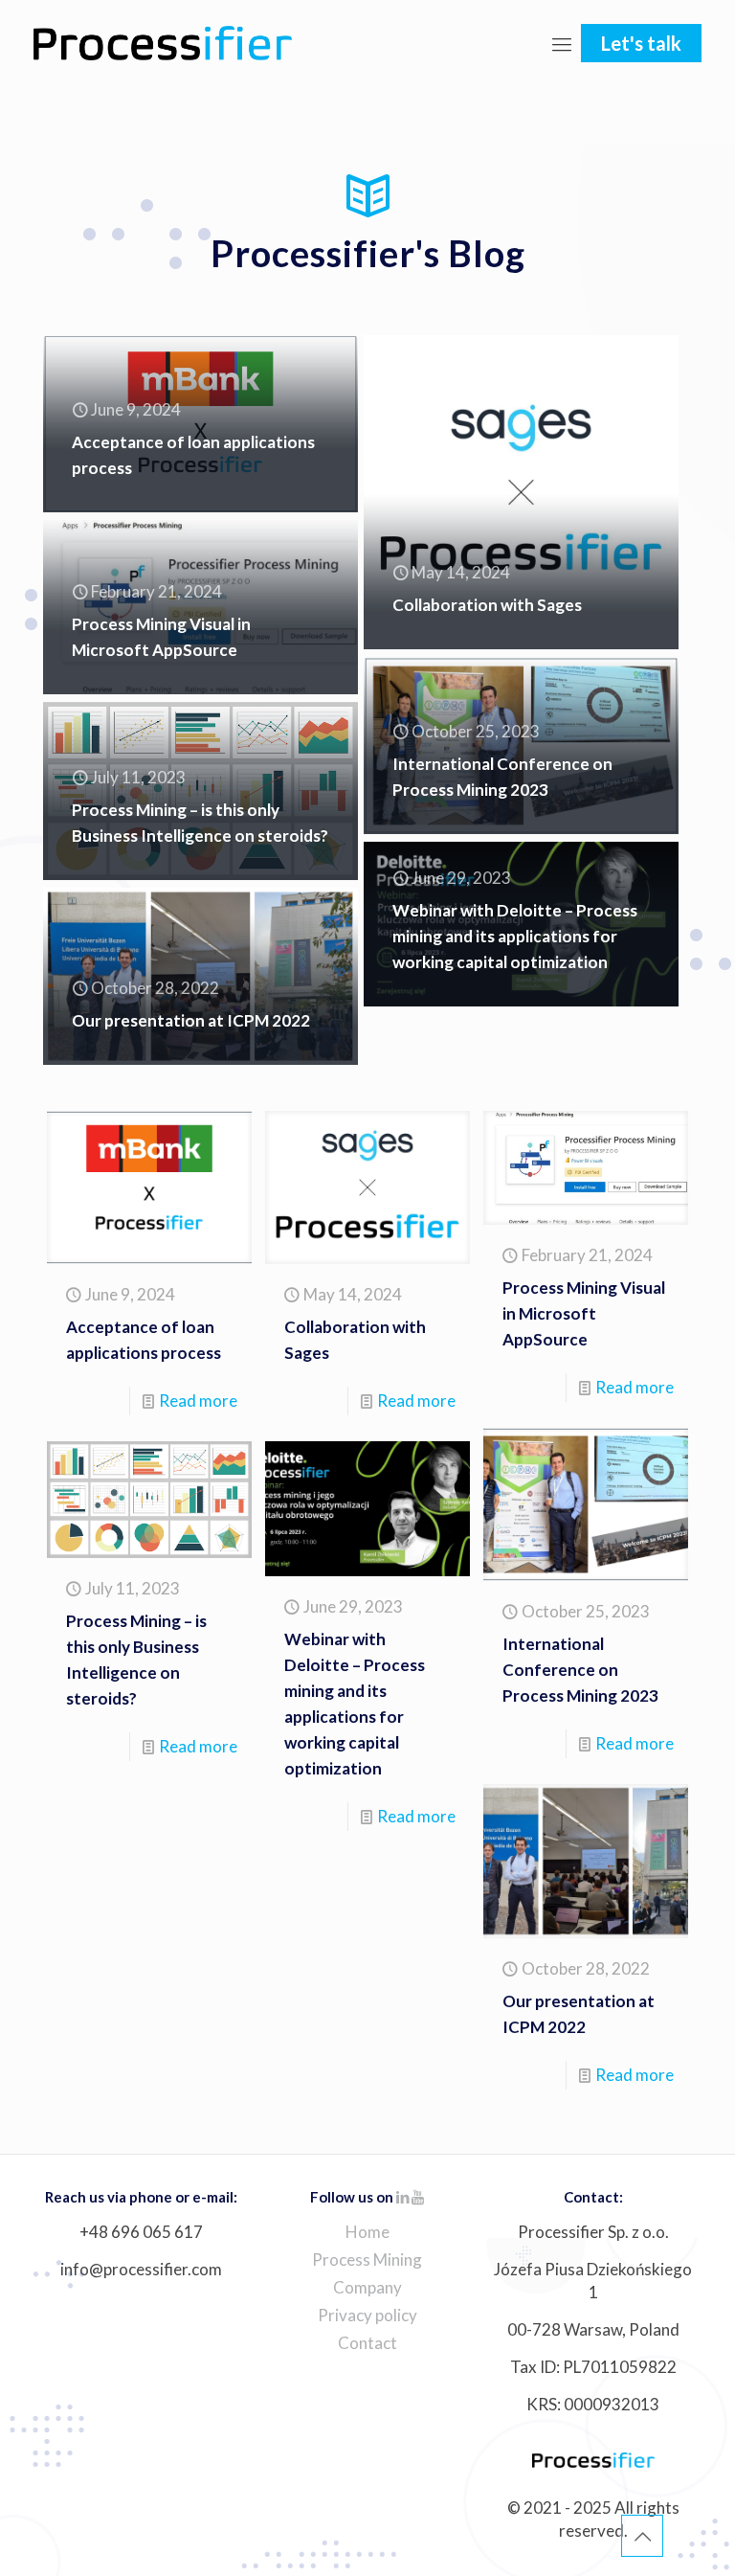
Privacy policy (367, 2315)
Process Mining (367, 2260)
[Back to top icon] (642, 2536)
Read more (198, 1401)
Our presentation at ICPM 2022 (191, 1020)
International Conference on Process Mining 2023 (580, 1670)
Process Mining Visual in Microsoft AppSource (584, 1313)
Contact (367, 2343)
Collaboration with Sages (487, 605)
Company (367, 2287)
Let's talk (641, 43)
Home (367, 2232)
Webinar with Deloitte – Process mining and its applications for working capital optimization (515, 936)
